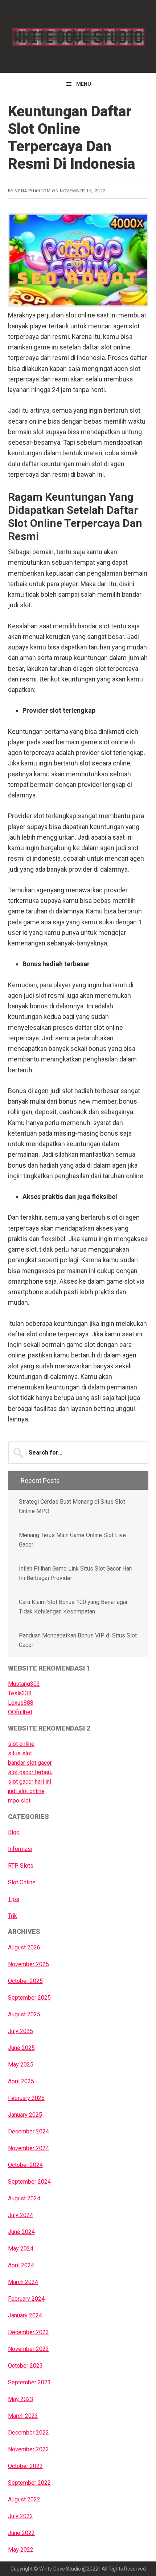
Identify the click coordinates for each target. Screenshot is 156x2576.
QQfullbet (20, 1712)
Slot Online (22, 1882)
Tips (14, 1899)
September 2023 (29, 2382)
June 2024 (21, 2232)
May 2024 (21, 2249)
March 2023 (23, 2416)
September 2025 (29, 1998)
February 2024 (26, 2299)
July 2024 (20, 2215)
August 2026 (24, 1947)
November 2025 (28, 1964)
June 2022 (21, 2533)
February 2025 (26, 2098)
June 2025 (21, 2048)
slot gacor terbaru (30, 1772)
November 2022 (28, 2449)
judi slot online (26, 1791)
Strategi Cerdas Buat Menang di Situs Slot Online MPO (72, 1506)
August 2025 (24, 2014)
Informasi (20, 1849)
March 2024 (23, 2282)
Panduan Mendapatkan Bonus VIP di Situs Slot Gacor (78, 1640)
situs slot (20, 1753)
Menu (84, 84)
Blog (14, 1832)
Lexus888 (21, 1703)
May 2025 (21, 2065)
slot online (21, 1744)
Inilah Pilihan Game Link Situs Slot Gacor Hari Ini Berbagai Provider (76, 1573)
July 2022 (20, 2516)
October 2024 (25, 2165)
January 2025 (25, 2115)
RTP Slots (21, 1866)
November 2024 (28, 2148)
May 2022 (21, 2550)
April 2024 (21, 2265)
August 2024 (24, 2198)
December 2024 (28, 2131)
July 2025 (20, 2031)
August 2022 (24, 2499)
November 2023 (28, 2349)
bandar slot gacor (30, 1763)
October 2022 (25, 2466)
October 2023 (25, 2366)
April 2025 (21, 2081)
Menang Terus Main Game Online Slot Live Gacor (72, 1540)
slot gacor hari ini (30, 1782)
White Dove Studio (78, 36)
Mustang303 (24, 1684)
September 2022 (29, 2483)
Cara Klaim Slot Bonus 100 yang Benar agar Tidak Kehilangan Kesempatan (73, 1607)
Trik (13, 1916)
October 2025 (25, 1981)
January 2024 (25, 2315)
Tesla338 (20, 1693)
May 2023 (21, 2399)
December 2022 (28, 2433)
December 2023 (28, 2332)
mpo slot (19, 1801)
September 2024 (29, 2182)
